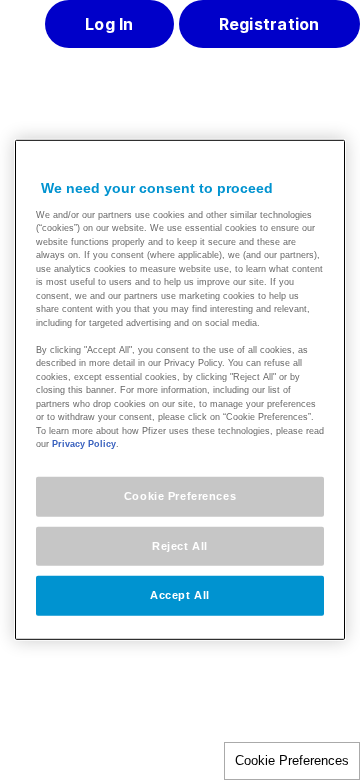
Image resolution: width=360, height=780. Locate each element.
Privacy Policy (84, 444)
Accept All (180, 595)
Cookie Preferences (292, 760)
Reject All (180, 545)
